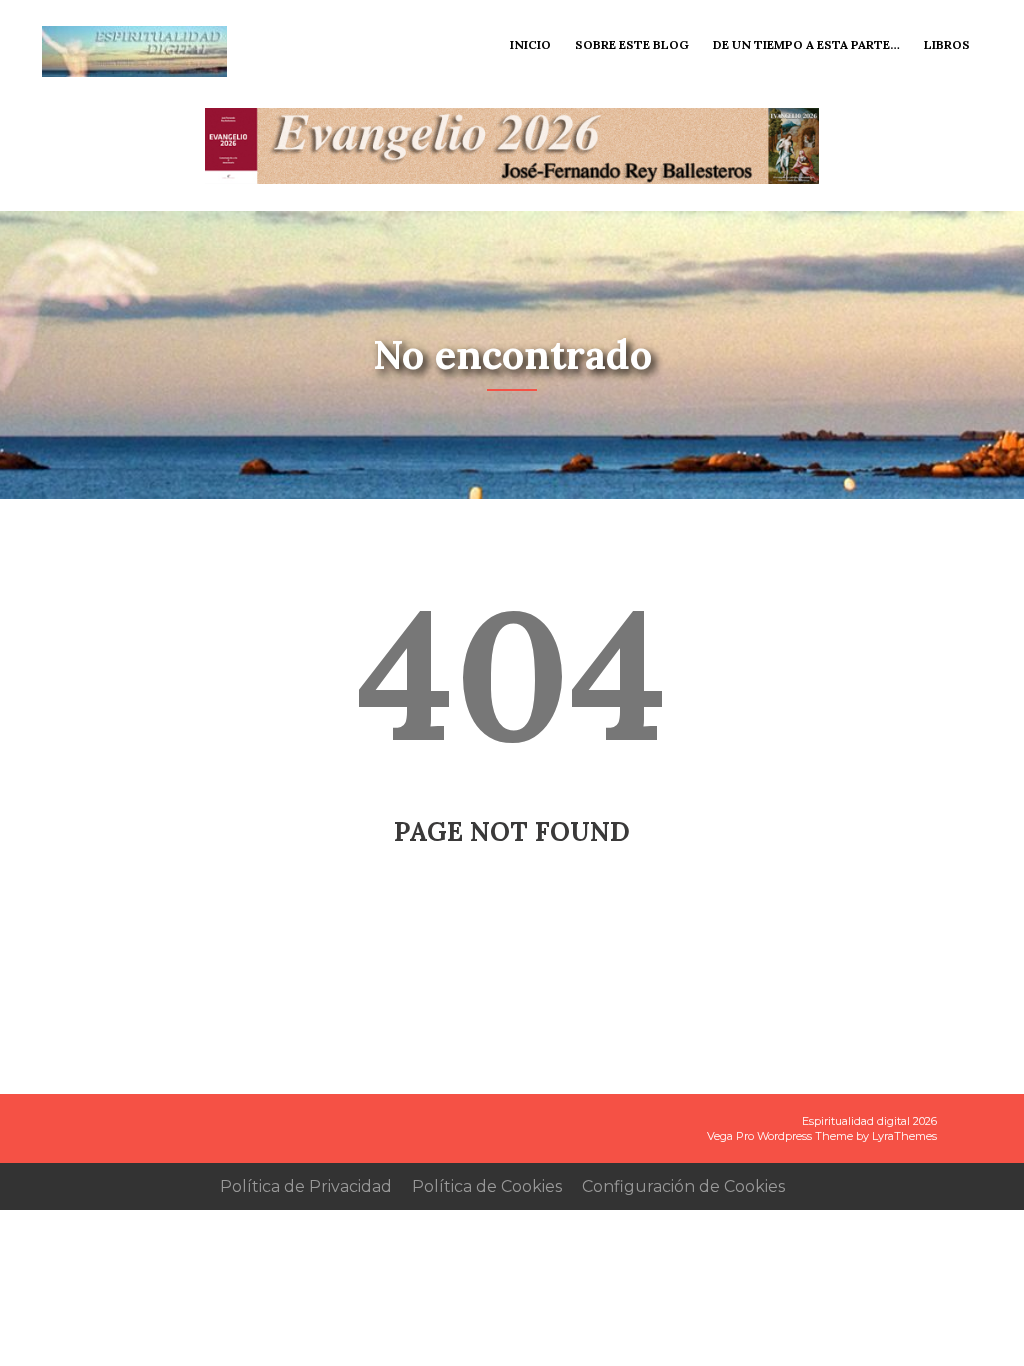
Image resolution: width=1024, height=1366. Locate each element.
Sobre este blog (632, 44)
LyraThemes (904, 1136)
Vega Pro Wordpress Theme (780, 1136)
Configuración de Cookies (683, 1186)
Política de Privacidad (306, 1186)
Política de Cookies (487, 1186)
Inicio (530, 44)
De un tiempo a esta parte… (806, 44)
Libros (947, 44)
